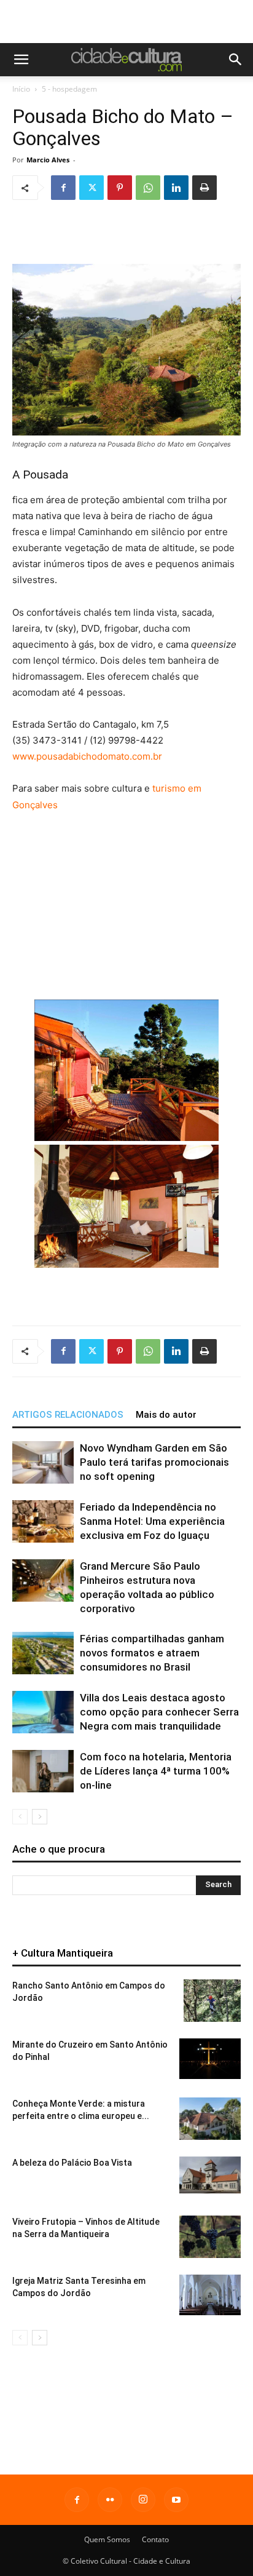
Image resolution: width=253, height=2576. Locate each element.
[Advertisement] (126, 22)
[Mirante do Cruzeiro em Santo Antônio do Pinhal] (210, 2059)
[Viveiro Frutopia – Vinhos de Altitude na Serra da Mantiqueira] (210, 2237)
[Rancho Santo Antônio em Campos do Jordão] (212, 2001)
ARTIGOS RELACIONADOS (68, 1415)
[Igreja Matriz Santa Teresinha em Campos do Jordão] (210, 2295)
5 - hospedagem (69, 89)
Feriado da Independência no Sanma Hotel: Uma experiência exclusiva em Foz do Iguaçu (152, 1521)
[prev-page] (20, 1817)
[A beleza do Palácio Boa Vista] (210, 2175)
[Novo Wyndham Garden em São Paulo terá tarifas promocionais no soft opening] (43, 1462)
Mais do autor (166, 1415)
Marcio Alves (48, 160)
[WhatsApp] (148, 188)
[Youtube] (176, 2500)
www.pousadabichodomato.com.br (87, 756)
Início (21, 89)
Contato (155, 2539)
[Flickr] (110, 2500)
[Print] (204, 188)
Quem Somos (107, 2539)
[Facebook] (63, 188)
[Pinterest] (120, 188)
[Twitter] (91, 188)
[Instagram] (143, 2500)
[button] (21, 60)
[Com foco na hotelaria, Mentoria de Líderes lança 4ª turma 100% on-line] (43, 1771)
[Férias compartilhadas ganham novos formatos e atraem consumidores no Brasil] (43, 1653)
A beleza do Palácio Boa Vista (72, 2163)
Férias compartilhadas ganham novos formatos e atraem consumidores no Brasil (152, 1653)
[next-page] (40, 1817)
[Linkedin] (176, 188)
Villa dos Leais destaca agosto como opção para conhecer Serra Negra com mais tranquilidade (159, 1712)
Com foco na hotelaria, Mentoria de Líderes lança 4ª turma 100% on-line (156, 1771)
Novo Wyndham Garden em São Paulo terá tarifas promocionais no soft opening (154, 1462)
